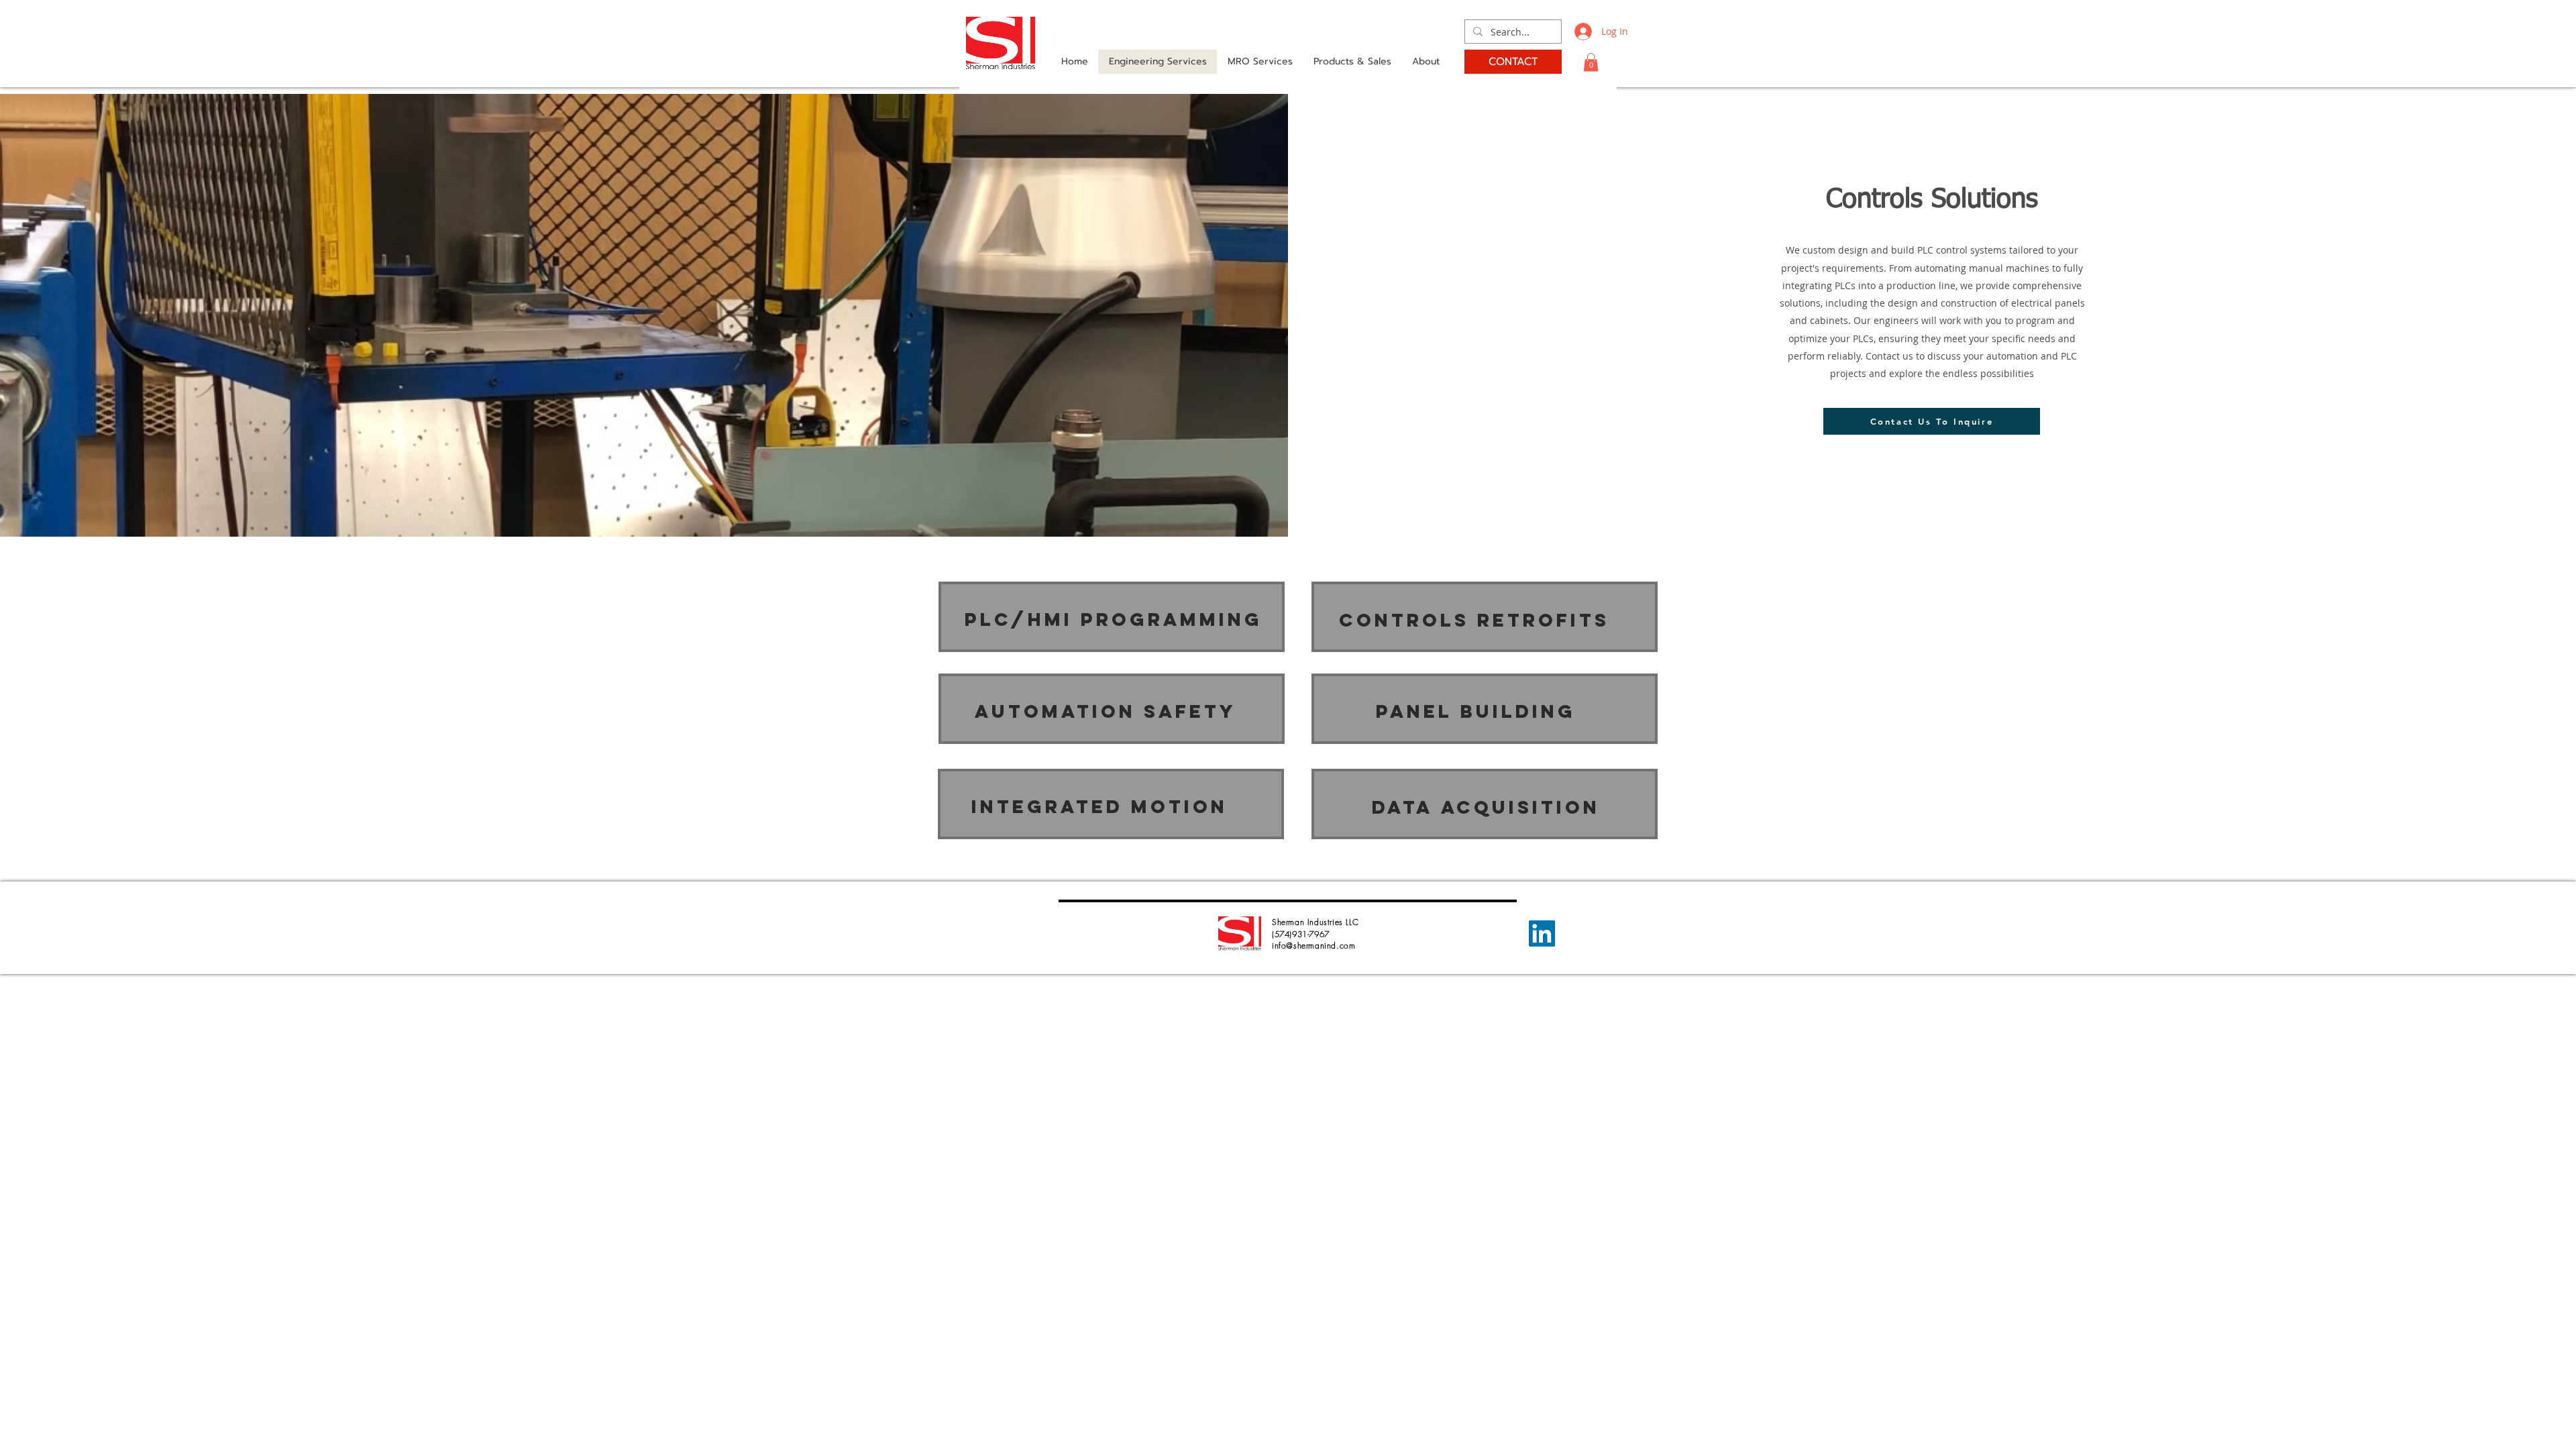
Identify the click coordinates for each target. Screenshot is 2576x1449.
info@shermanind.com (1313, 946)
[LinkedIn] (1542, 933)
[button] (1591, 62)
